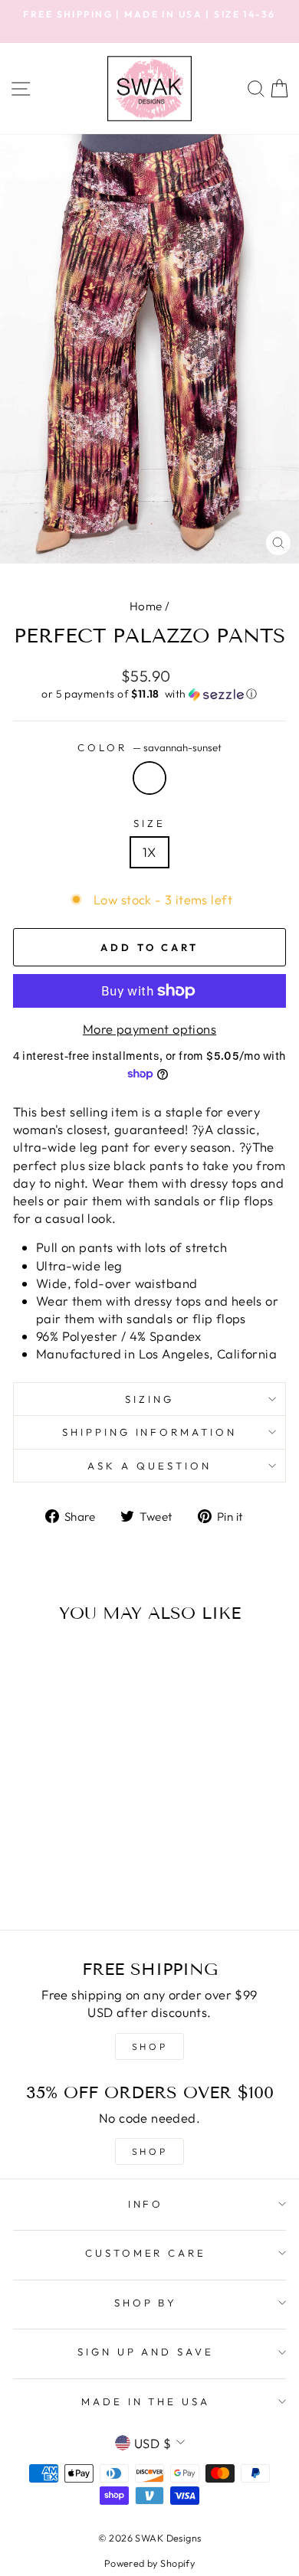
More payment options (149, 1029)
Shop (149, 2151)
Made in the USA (146, 2401)
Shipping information (150, 1432)
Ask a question (149, 1466)
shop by (146, 2303)
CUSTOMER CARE (146, 2253)
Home (146, 606)
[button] (149, 694)
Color (149, 747)
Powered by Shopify (149, 2563)
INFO (146, 2204)
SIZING (149, 1399)
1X (149, 852)
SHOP (149, 2046)
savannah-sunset (149, 778)
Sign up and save (146, 2352)
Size (149, 823)
